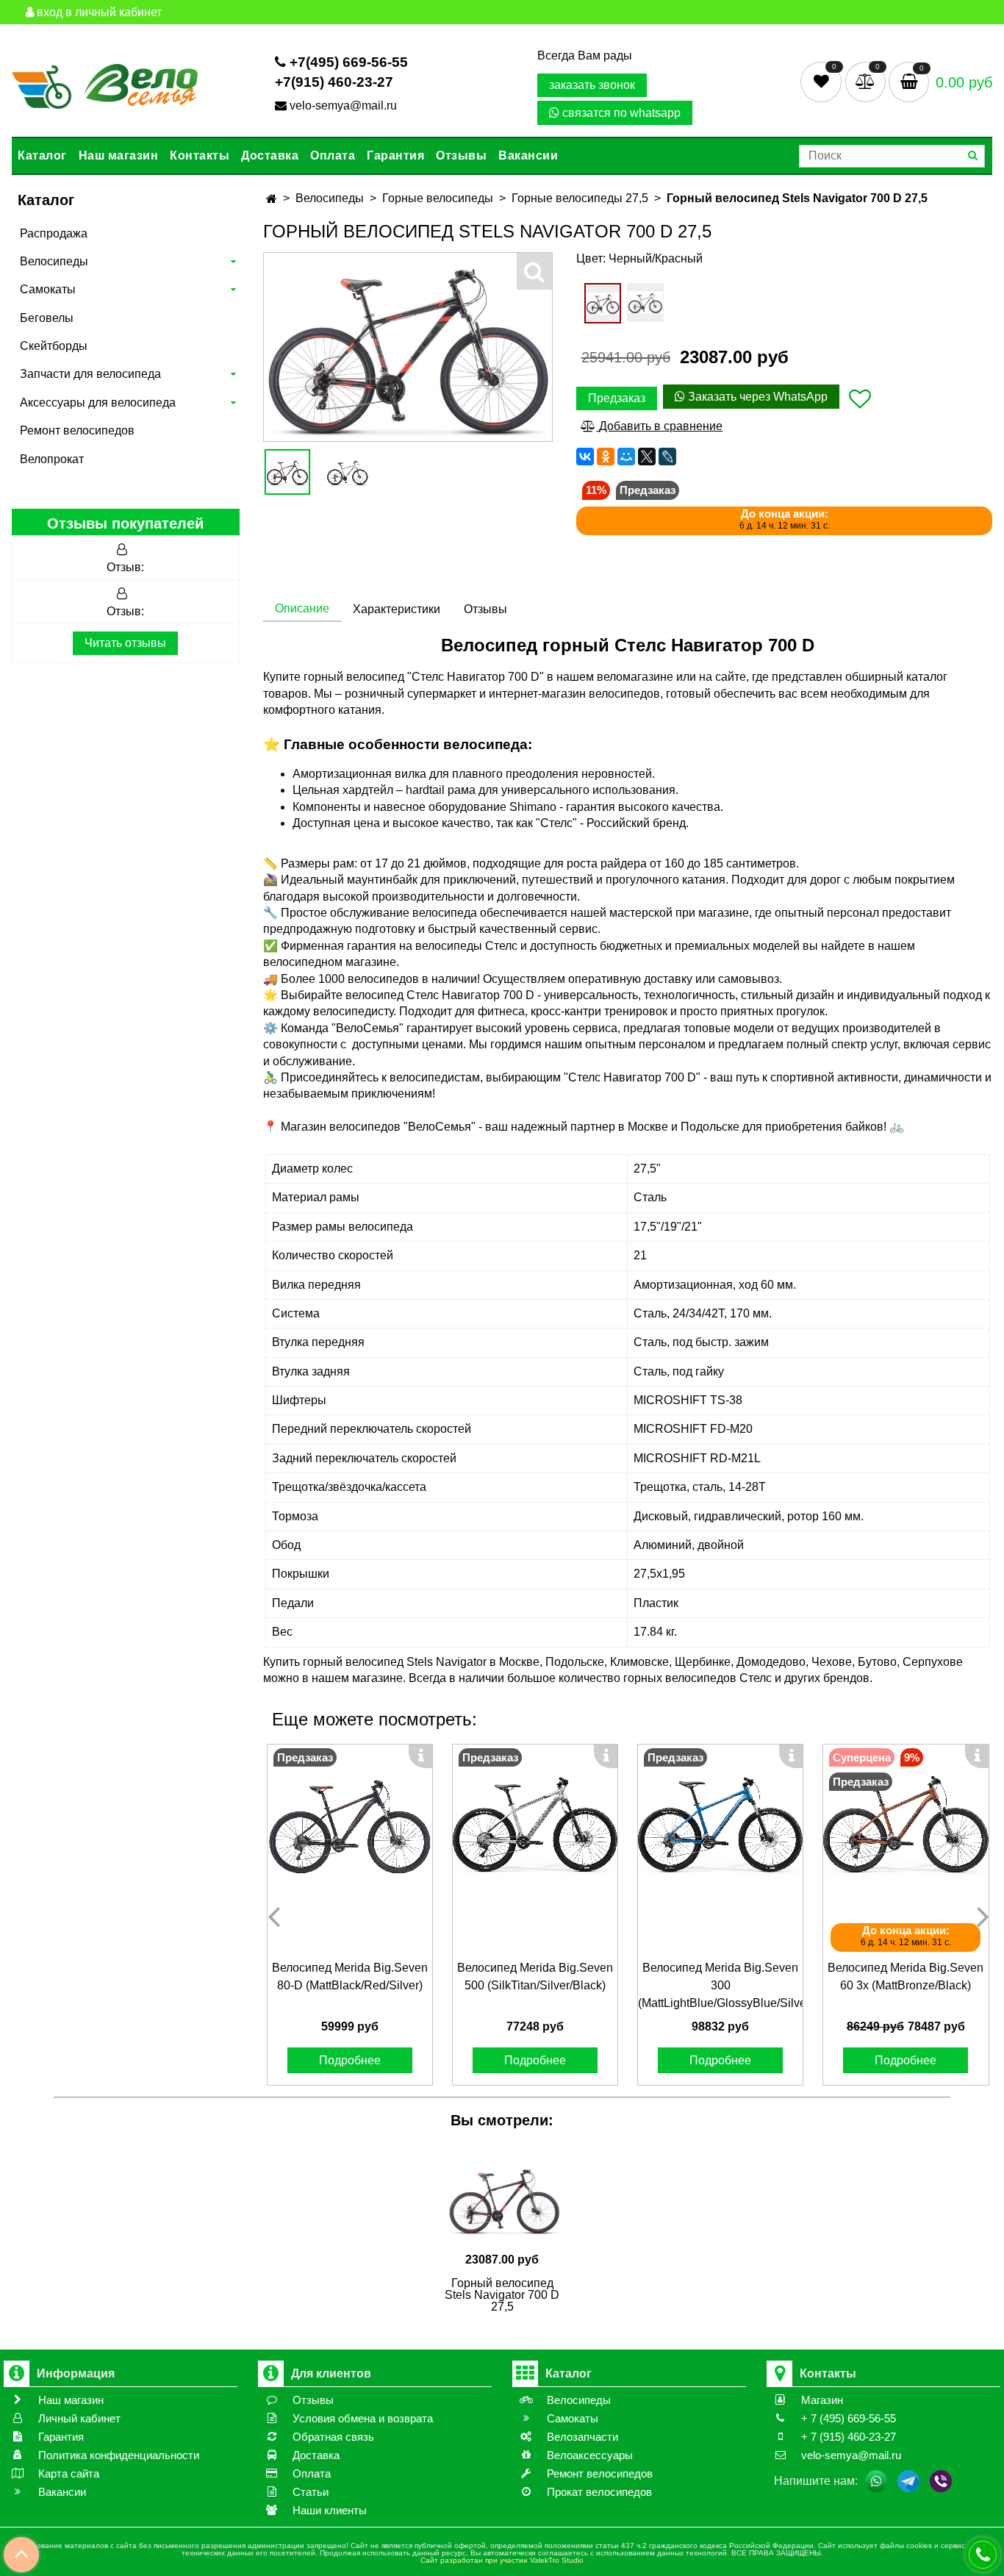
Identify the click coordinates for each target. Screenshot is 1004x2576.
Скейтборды (54, 346)
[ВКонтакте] (585, 457)
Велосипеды (54, 261)
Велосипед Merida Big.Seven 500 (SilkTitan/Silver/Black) (535, 1976)
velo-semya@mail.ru (343, 105)
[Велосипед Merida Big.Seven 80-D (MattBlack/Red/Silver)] (350, 1827)
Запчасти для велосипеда (90, 374)
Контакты (200, 155)
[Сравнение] (867, 81)
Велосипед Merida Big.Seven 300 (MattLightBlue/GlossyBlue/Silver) (720, 1985)
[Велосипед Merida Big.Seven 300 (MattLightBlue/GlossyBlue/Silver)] (720, 1827)
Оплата (333, 155)
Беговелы (47, 318)
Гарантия (395, 155)
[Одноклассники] (606, 457)
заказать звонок (592, 85)
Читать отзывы (125, 643)
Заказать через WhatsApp (756, 397)
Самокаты (48, 289)
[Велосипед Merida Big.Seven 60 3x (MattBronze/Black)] (906, 1827)
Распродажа (54, 233)
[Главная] (272, 199)
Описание (302, 608)
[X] (647, 457)
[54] (603, 303)
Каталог (42, 155)
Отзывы (461, 155)
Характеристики (397, 609)
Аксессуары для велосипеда (98, 402)
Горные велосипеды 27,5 (580, 198)
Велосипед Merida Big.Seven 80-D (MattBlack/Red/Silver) (350, 1976)
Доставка (270, 155)
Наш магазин (119, 155)
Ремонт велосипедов (77, 430)
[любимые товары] (823, 81)
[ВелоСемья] (105, 84)
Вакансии (528, 155)
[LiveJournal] (667, 457)
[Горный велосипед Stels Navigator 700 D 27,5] (287, 472)
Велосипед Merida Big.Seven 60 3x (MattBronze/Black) (906, 1976)
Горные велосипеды (438, 198)
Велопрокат (52, 459)
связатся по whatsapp (620, 113)
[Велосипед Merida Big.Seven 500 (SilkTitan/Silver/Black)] (535, 1827)
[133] (645, 303)
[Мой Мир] (626, 457)
